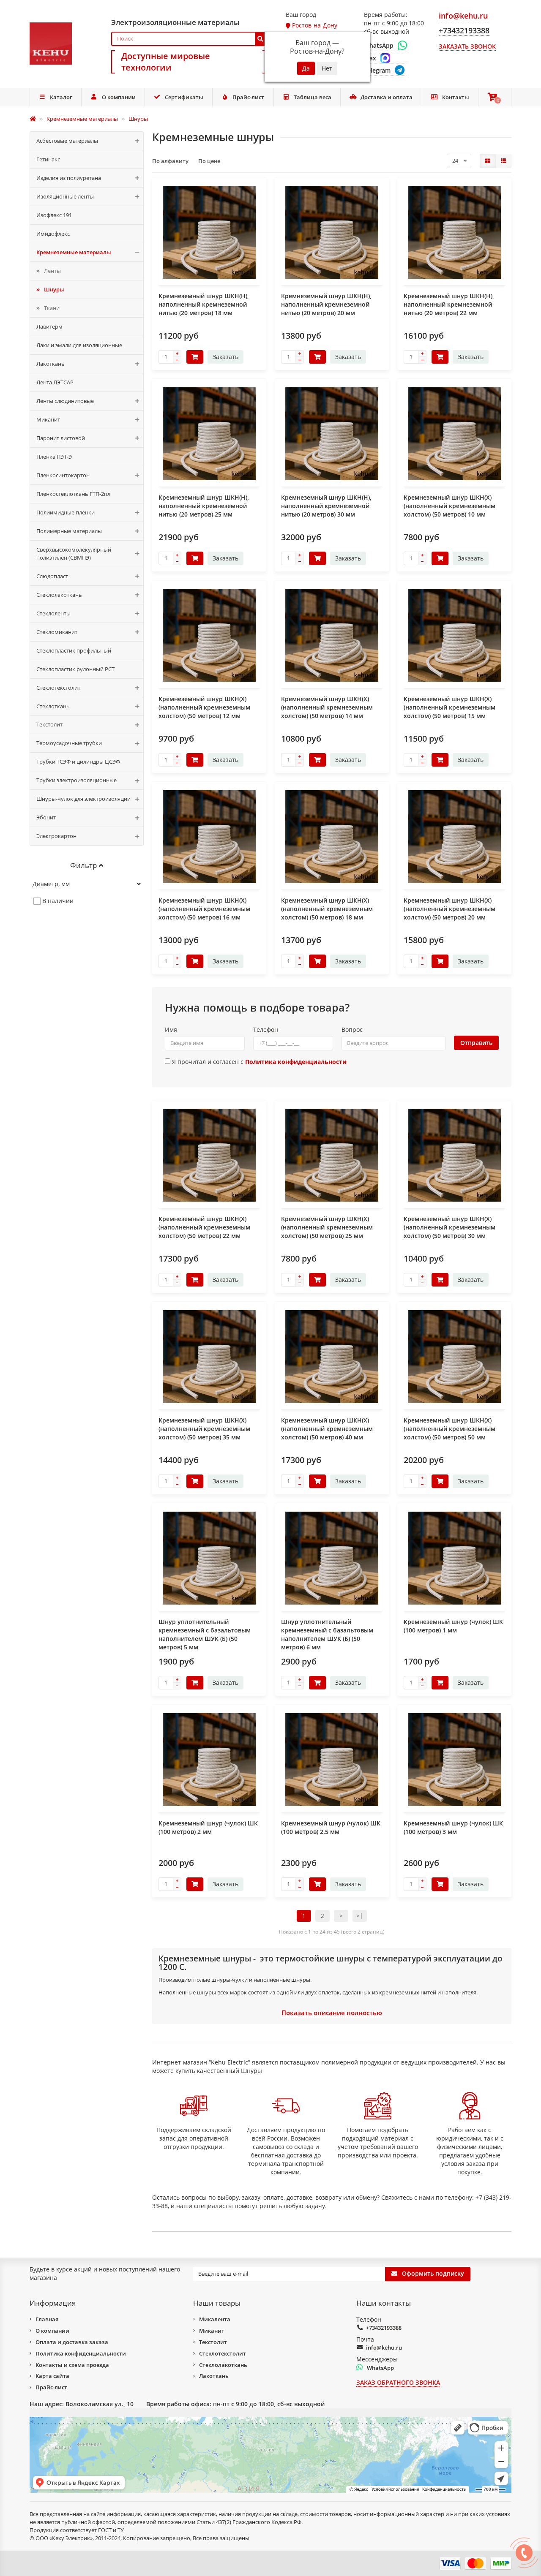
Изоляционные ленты (65, 196)
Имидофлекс (53, 234)
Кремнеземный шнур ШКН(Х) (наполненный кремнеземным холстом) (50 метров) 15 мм (449, 707)
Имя (171, 1030)
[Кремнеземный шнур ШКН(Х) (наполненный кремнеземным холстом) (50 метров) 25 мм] (332, 1155)
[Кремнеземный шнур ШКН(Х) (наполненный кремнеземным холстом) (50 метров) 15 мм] (454, 635)
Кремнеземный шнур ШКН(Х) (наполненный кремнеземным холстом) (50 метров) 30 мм (449, 1227)
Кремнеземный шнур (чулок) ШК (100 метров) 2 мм (208, 1827)
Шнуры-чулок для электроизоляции (83, 799)
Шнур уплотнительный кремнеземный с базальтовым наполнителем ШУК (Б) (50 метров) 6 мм (327, 1634)
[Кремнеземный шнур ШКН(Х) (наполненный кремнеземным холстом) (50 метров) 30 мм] (454, 1155)
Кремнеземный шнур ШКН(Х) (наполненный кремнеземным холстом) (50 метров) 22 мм (204, 1227)
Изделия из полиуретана (69, 178)
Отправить (476, 1043)
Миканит (48, 419)
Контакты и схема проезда (72, 2365)
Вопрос (352, 1030)
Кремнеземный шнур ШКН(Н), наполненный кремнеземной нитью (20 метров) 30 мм (326, 506)
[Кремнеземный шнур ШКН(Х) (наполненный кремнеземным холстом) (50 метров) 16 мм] (209, 837)
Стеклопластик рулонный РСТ (75, 669)
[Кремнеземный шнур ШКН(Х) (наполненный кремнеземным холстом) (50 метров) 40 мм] (332, 1357)
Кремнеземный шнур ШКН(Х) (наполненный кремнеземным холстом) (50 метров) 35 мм (204, 1429)
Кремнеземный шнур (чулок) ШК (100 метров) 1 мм (453, 1626)
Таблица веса (313, 97)
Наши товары (217, 2303)
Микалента (215, 2319)
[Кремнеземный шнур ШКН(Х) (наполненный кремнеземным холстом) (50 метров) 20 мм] (454, 837)
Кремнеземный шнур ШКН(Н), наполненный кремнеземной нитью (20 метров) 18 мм (204, 304)
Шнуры (54, 289)
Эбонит (46, 817)
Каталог (61, 97)
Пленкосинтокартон (63, 475)
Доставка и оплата (387, 97)
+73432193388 (384, 2328)
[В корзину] (195, 357)
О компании (119, 97)
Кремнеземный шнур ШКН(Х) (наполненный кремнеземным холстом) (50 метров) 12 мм (204, 707)
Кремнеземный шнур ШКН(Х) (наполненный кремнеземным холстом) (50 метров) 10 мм (449, 506)
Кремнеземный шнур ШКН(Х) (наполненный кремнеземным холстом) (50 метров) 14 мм (327, 707)
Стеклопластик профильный (74, 650)
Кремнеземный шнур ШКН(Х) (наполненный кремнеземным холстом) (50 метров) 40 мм (327, 1429)
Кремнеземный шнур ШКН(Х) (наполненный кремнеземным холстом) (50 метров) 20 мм (449, 909)
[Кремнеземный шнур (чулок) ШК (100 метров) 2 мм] (209, 1760)
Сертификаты (184, 97)
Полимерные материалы (69, 531)
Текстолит (49, 724)
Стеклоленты (53, 613)
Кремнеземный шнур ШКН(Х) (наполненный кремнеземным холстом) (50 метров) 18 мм (327, 909)
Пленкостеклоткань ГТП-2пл (73, 494)
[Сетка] (488, 161)
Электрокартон (56, 836)
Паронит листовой (61, 438)
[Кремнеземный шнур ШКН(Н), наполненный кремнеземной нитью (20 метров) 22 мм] (454, 232)
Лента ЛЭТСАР (55, 382)
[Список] (503, 161)
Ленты (52, 271)
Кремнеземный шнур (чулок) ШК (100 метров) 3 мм (453, 1827)
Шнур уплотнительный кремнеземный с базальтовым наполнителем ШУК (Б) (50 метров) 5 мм (205, 1634)
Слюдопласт (52, 576)
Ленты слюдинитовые (65, 401)
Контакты (456, 97)
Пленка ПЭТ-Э (54, 457)
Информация (53, 2303)
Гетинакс (48, 159)
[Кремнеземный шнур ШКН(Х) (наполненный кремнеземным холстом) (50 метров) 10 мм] (454, 434)
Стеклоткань (53, 706)
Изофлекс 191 (54, 215)
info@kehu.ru (384, 2348)
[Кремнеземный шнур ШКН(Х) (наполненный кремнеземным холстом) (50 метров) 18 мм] (332, 837)
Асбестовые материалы (67, 141)
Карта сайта (52, 2376)
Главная (47, 2319)
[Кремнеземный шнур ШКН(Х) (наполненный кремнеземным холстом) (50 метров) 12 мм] (209, 635)
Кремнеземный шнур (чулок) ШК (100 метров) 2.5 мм (331, 1827)
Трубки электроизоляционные (77, 780)
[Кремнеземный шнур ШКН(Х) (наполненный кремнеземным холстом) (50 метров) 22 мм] (209, 1155)
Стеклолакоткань (59, 595)
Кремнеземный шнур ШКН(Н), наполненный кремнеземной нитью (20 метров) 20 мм (326, 304)
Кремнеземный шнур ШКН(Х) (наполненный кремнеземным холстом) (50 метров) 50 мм (449, 1429)
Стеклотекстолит (58, 688)
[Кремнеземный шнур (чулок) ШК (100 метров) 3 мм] (454, 1760)
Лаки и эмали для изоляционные (79, 345)
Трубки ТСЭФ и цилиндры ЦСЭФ (78, 762)
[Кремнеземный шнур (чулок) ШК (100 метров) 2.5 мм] (332, 1760)
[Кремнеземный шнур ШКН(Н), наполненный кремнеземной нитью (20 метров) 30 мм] (332, 434)
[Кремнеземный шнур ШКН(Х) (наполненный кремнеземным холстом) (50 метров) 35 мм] (209, 1357)
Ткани (52, 308)
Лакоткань (51, 364)
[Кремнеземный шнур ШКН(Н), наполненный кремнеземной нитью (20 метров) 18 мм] (209, 232)
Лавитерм (49, 326)
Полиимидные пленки (66, 512)
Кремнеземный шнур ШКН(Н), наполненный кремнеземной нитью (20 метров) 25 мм (204, 506)
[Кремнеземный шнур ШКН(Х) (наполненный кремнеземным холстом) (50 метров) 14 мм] (332, 635)
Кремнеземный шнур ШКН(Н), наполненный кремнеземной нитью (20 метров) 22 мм (449, 304)
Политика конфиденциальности (81, 2353)
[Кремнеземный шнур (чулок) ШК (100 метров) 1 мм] (454, 1558)
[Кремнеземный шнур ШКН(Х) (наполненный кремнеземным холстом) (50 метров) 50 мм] (454, 1357)
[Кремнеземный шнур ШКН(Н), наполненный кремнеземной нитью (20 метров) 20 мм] (332, 232)
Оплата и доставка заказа (72, 2342)
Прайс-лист (248, 97)
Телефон (266, 1030)
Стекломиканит (57, 632)
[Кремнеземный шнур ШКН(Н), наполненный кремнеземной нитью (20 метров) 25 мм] (209, 434)
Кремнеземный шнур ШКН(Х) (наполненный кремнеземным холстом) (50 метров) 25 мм (327, 1227)
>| (360, 1916)
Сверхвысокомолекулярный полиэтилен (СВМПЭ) (74, 554)
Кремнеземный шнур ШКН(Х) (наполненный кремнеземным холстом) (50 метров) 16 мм (204, 909)
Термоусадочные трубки (69, 743)
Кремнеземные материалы (74, 252)
